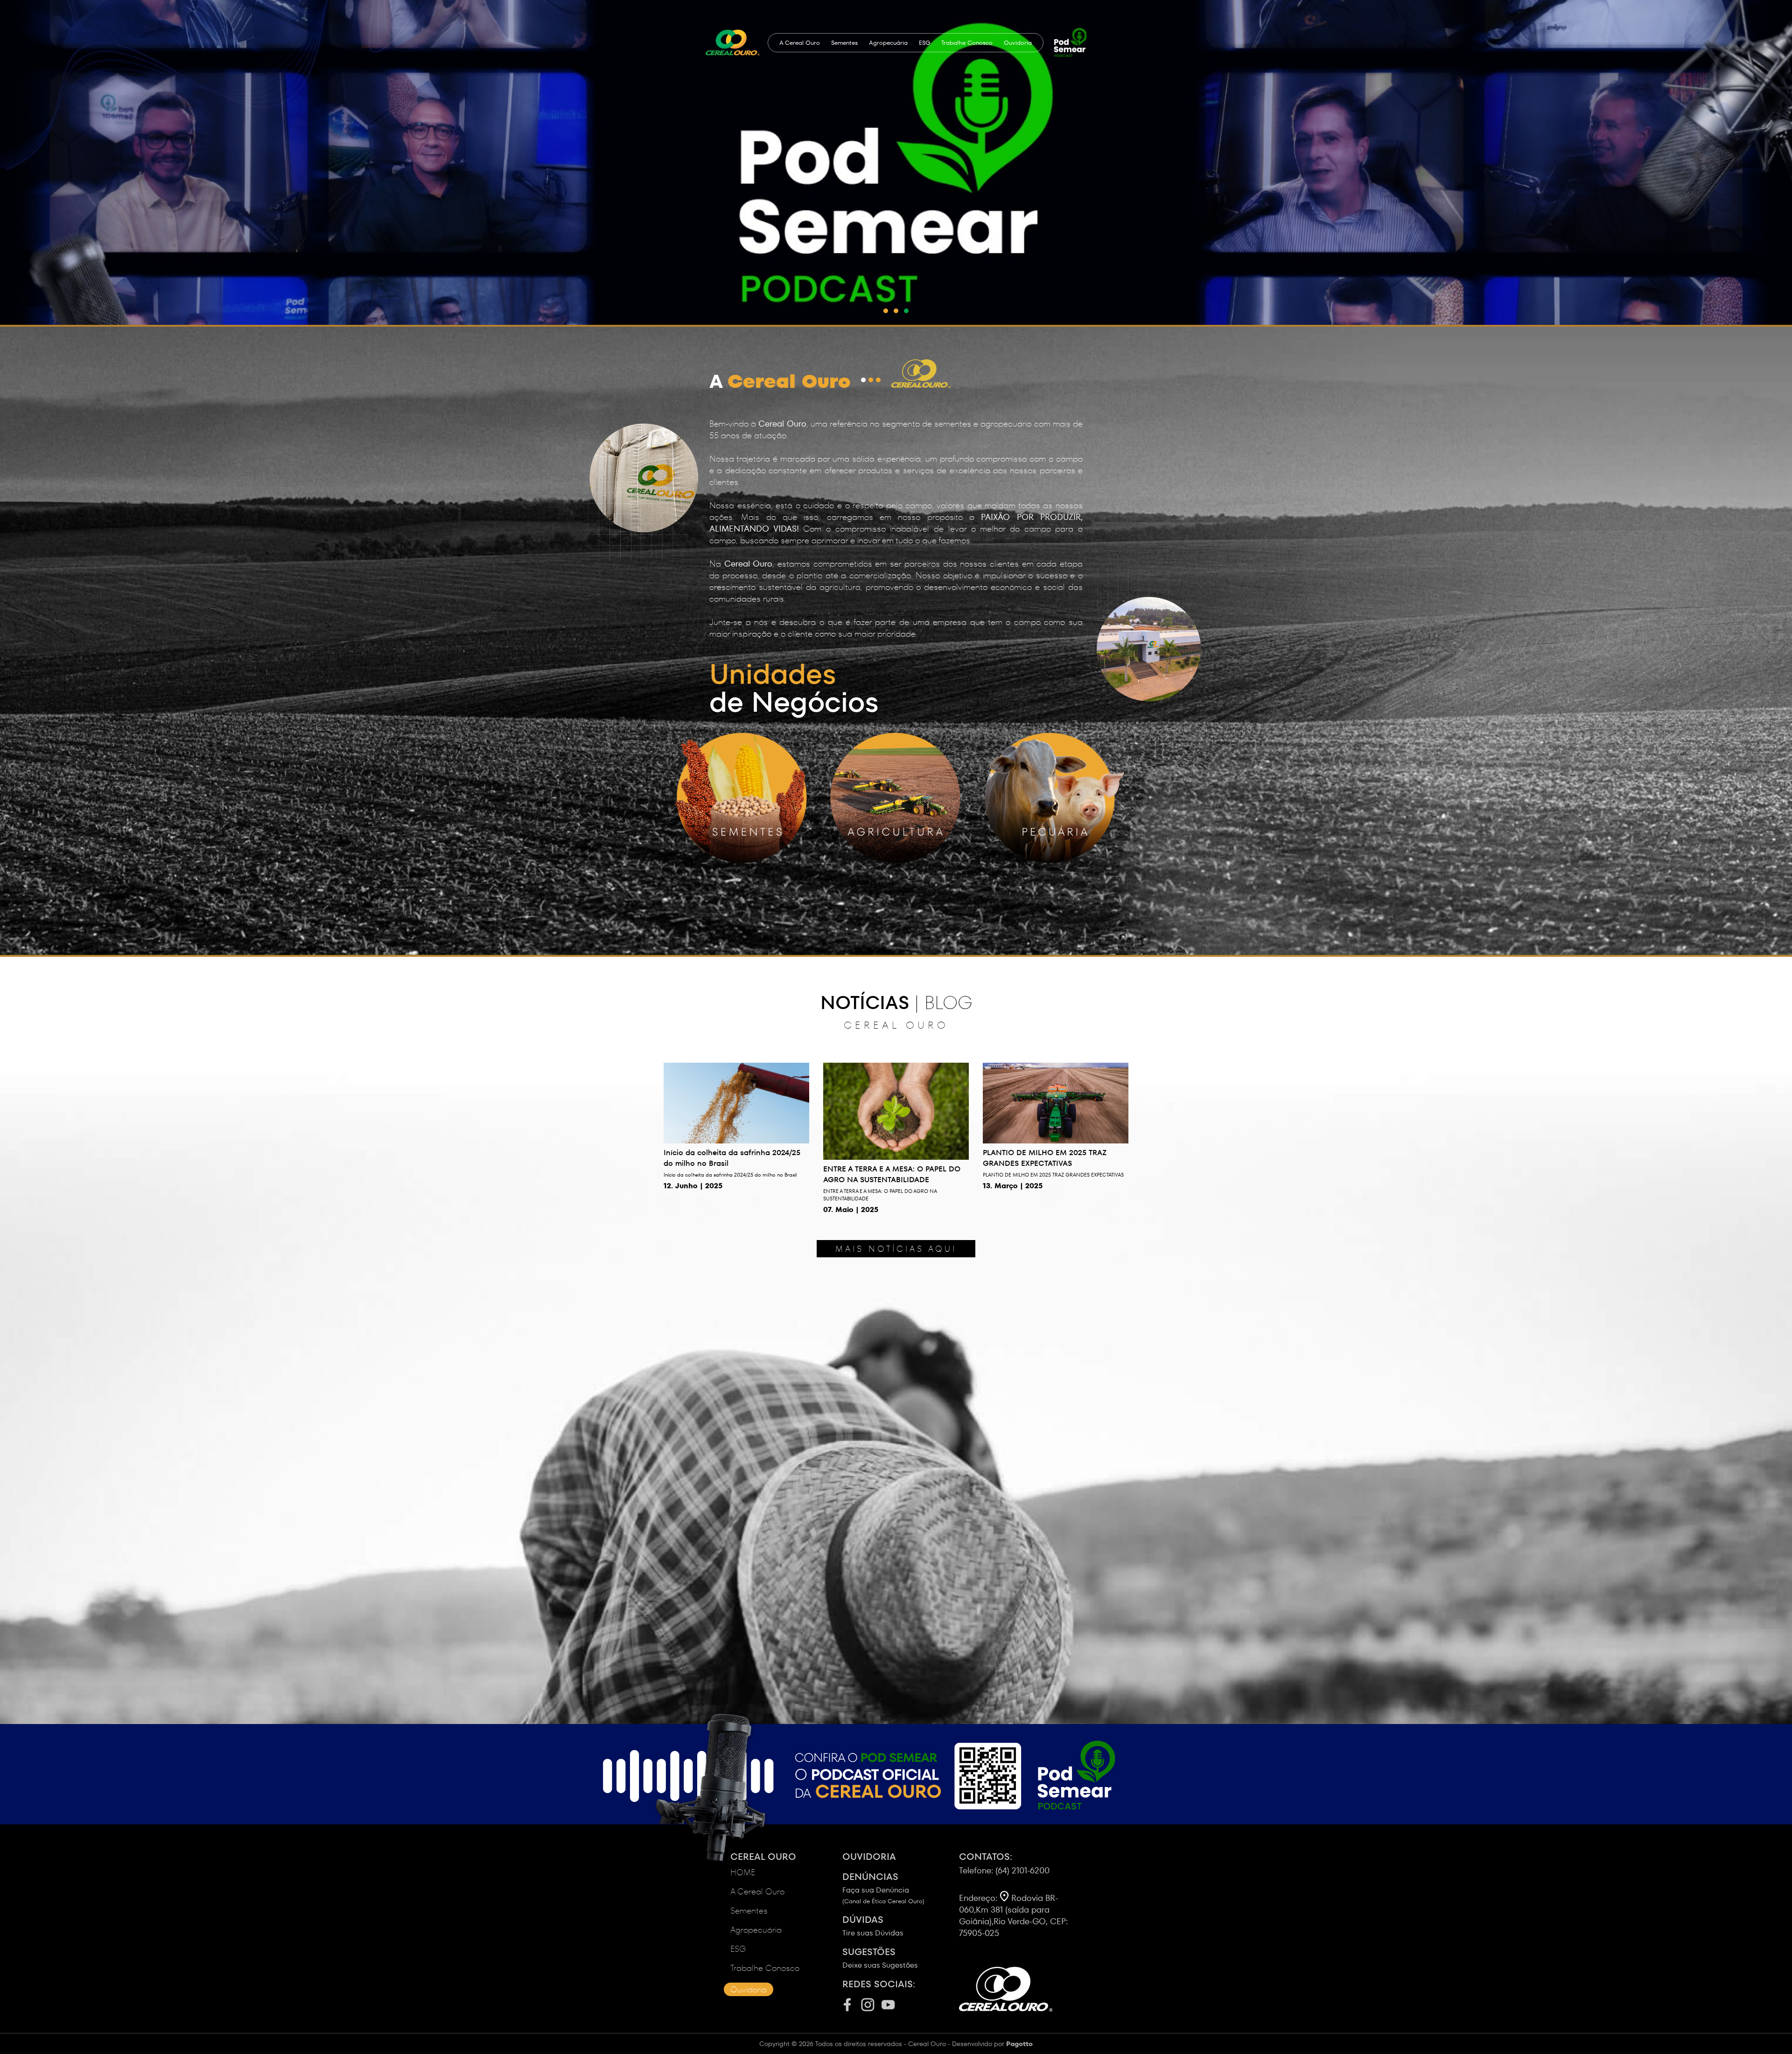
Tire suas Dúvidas (873, 1926)
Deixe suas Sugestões (880, 1958)
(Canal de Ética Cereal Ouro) (883, 1901)
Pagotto (1019, 2044)
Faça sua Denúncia (883, 1888)
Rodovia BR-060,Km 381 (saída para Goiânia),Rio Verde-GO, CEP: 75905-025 (1013, 1915)
